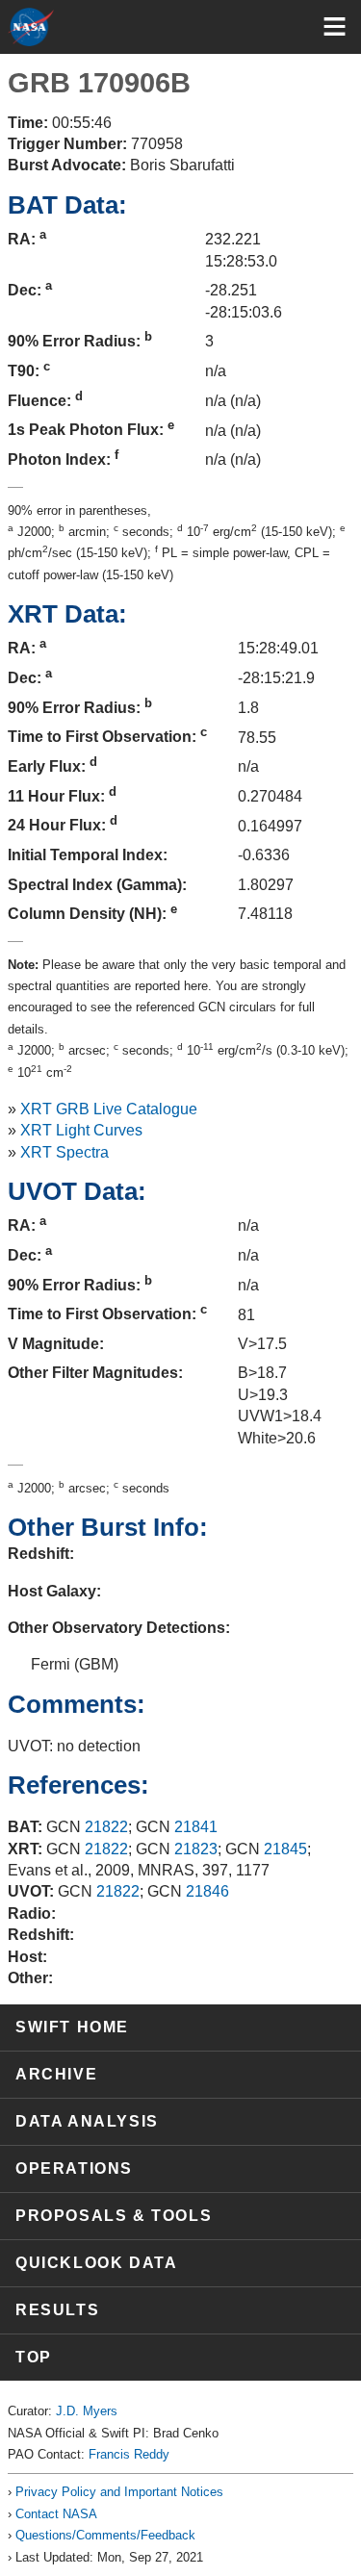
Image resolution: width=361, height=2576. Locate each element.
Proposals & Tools (114, 2216)
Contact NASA (56, 2514)
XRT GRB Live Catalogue (109, 1109)
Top (34, 2357)
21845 (285, 1849)
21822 (106, 1827)
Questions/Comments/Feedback (105, 2535)
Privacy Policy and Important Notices (119, 2492)
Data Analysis (87, 2121)
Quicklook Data (96, 2263)
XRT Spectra (64, 1152)
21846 (207, 1891)
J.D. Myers (87, 2411)
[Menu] (335, 26)
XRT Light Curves (81, 1130)
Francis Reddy (129, 2454)
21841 (196, 1827)
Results (57, 2310)
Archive (56, 2074)
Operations (74, 2168)
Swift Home (72, 2027)
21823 (196, 1849)
